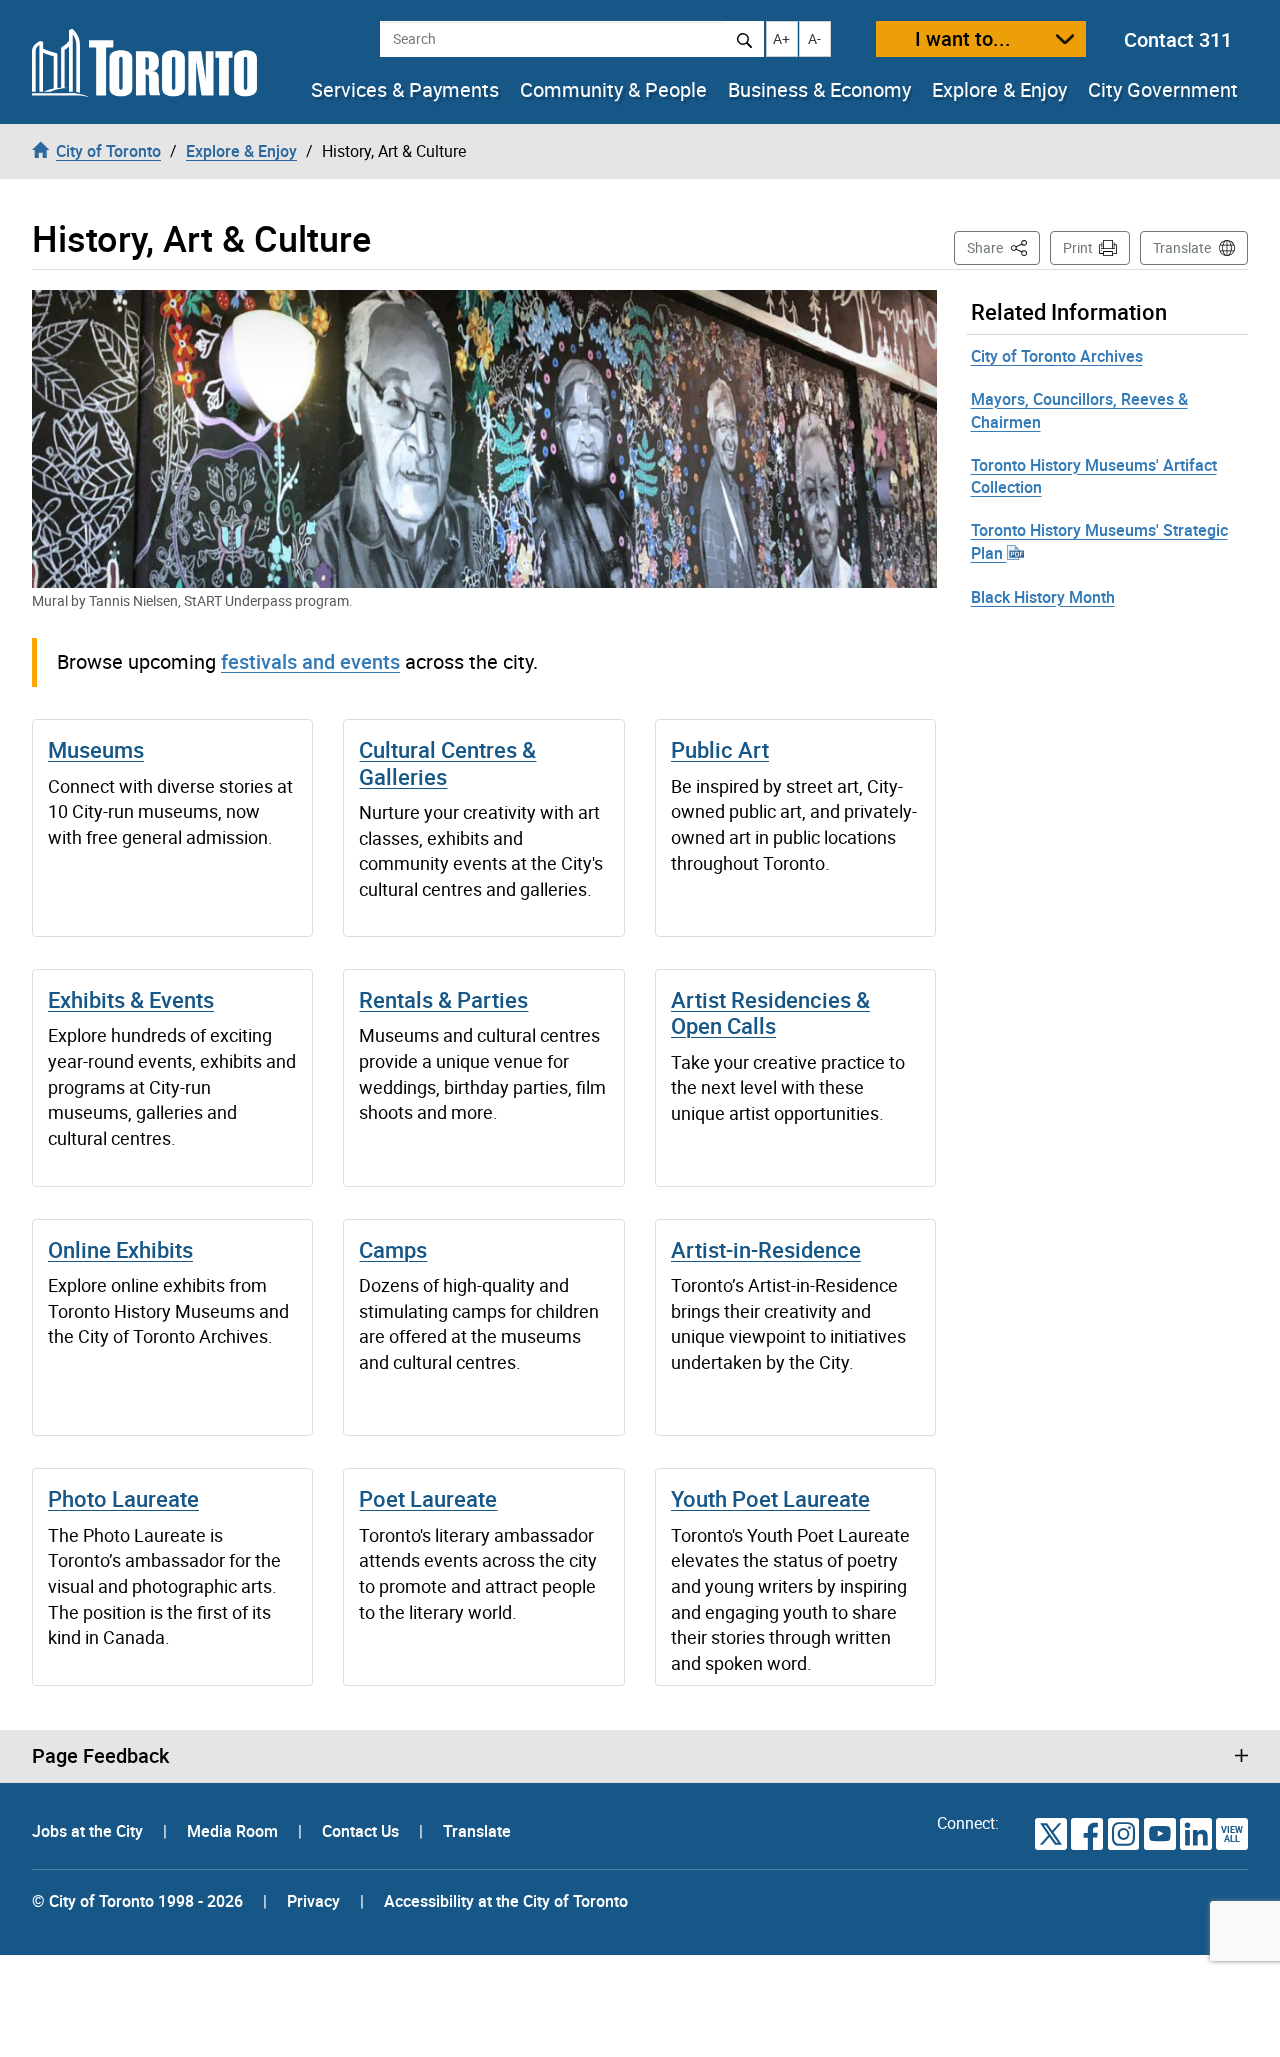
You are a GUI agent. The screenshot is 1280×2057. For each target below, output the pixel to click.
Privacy (313, 1901)
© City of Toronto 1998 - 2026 (137, 1901)
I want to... (963, 38)
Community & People (613, 90)
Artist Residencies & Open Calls (770, 1012)
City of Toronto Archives (1057, 356)
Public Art (720, 749)
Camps (393, 1249)
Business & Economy (819, 90)
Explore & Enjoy (999, 90)
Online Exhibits (120, 1249)
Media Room (234, 1831)
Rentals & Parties (443, 999)
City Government (1163, 90)
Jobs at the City (89, 1831)
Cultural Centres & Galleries (447, 762)
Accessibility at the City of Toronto (506, 1901)
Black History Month (1043, 597)
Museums (96, 749)
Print (1078, 247)
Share (1003, 247)
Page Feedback (100, 1756)
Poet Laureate (428, 1498)
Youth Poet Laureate (770, 1498)
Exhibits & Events (131, 999)
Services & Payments (405, 90)
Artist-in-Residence (766, 1249)
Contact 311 (1178, 39)
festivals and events (310, 661)
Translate (1182, 247)
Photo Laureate (123, 1498)
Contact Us (362, 1831)
